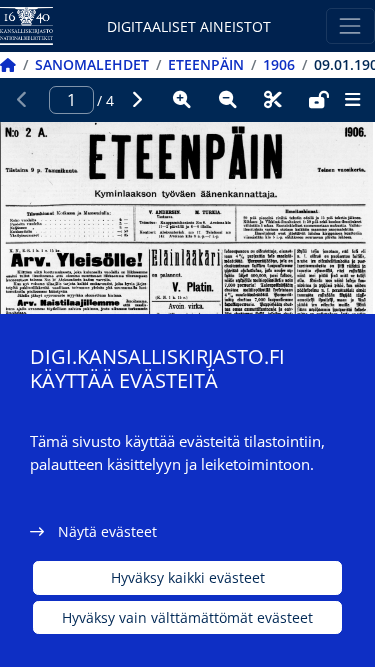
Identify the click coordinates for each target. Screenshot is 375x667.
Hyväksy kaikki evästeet (188, 577)
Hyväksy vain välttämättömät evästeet (187, 617)
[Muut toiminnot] (352, 100)
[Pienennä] (228, 100)
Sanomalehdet (92, 64)
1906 (279, 64)
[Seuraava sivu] (137, 100)
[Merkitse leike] (273, 100)
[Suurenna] (182, 100)
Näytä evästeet (107, 531)
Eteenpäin (206, 64)
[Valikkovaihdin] (350, 25)
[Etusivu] (8, 64)
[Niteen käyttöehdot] (319, 100)
